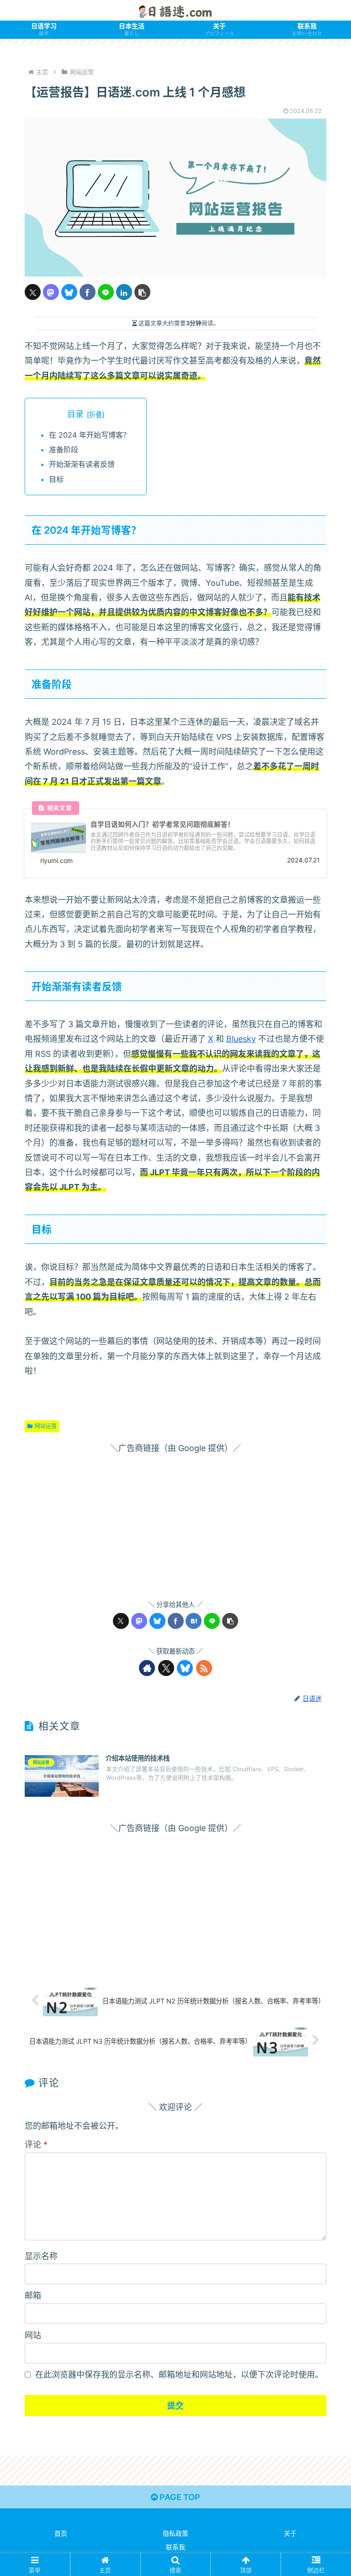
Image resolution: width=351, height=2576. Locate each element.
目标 (56, 479)
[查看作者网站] (147, 1668)
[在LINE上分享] (106, 292)
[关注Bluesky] (185, 1668)
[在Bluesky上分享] (69, 292)
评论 (36, 2145)
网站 (33, 2335)
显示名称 (41, 2256)
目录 (75, 414)
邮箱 (33, 2295)
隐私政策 (175, 2533)
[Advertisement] (175, 1520)
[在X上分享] (33, 292)
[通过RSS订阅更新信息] (204, 1668)
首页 (61, 2533)
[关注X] (166, 1668)
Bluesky (241, 1039)
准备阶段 (64, 450)
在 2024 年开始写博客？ (90, 435)
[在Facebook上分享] (88, 292)
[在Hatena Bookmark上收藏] (194, 1621)
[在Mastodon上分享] (51, 292)
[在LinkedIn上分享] (124, 292)
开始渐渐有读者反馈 (82, 464)
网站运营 (46, 1426)
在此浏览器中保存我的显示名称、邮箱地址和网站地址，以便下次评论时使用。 (179, 2375)
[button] (142, 292)
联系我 (175, 2547)
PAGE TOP (179, 2497)
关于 (290, 2533)
